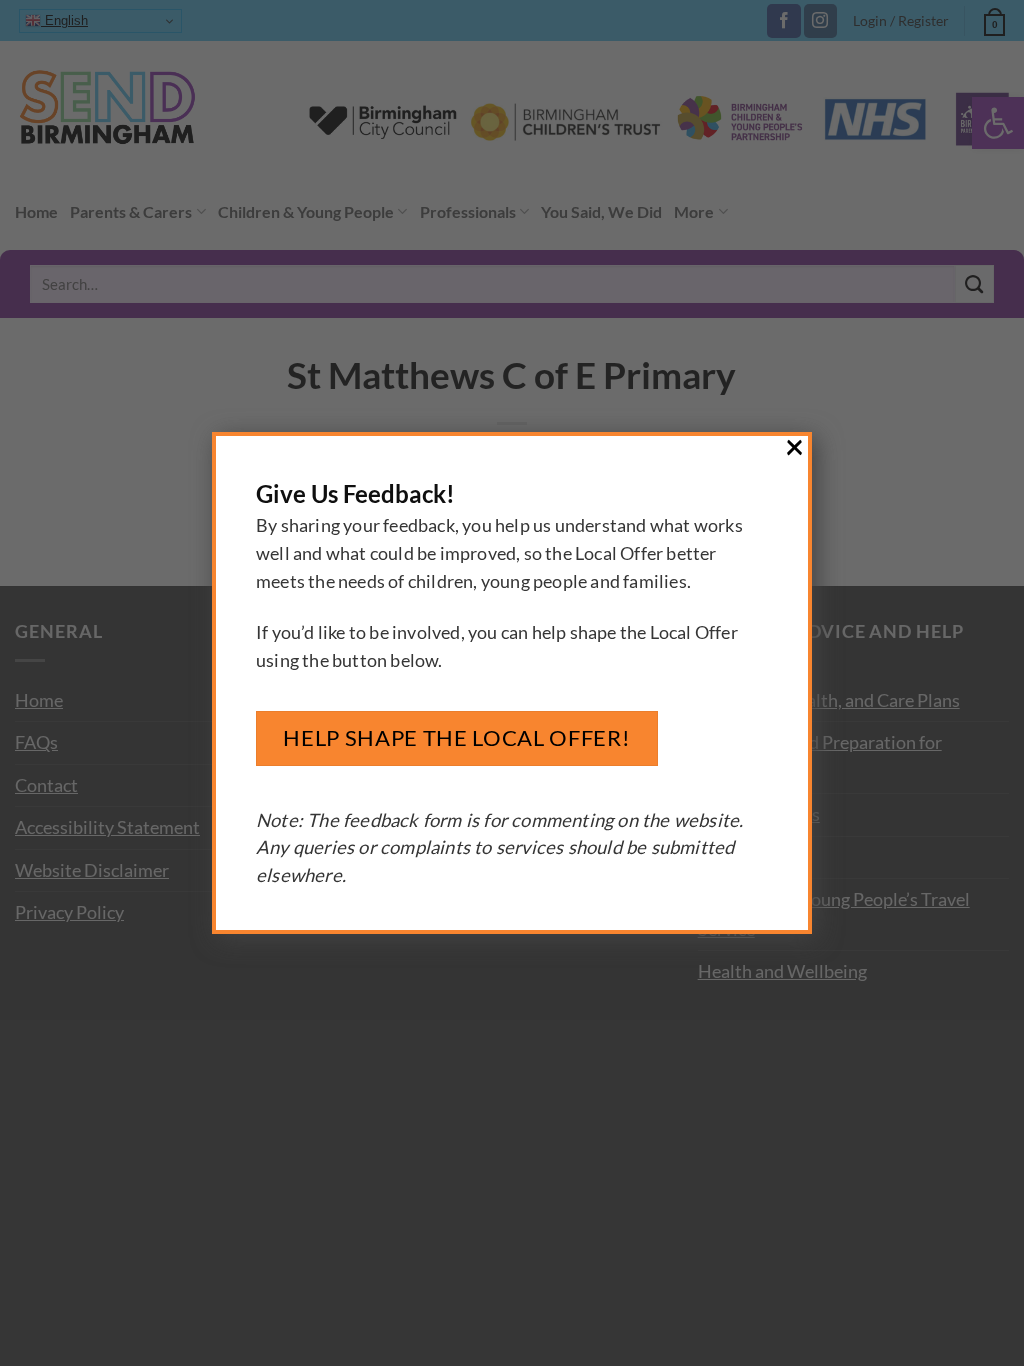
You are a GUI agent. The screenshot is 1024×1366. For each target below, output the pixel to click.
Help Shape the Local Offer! (456, 737)
